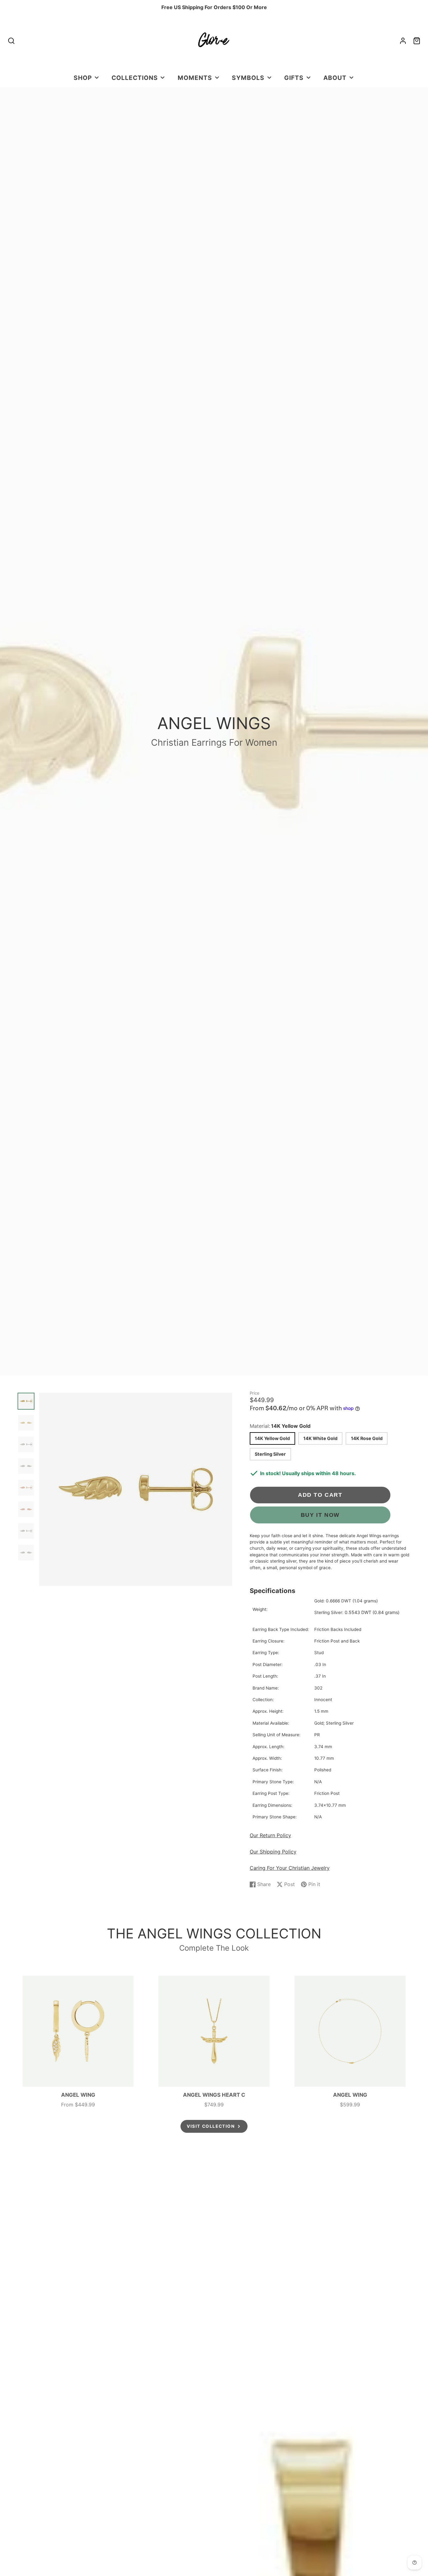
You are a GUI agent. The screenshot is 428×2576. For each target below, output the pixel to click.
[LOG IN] (403, 41)
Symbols (248, 78)
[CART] (417, 41)
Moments (195, 78)
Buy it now (320, 1515)
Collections (135, 78)
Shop (83, 78)
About (335, 78)
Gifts (294, 78)
